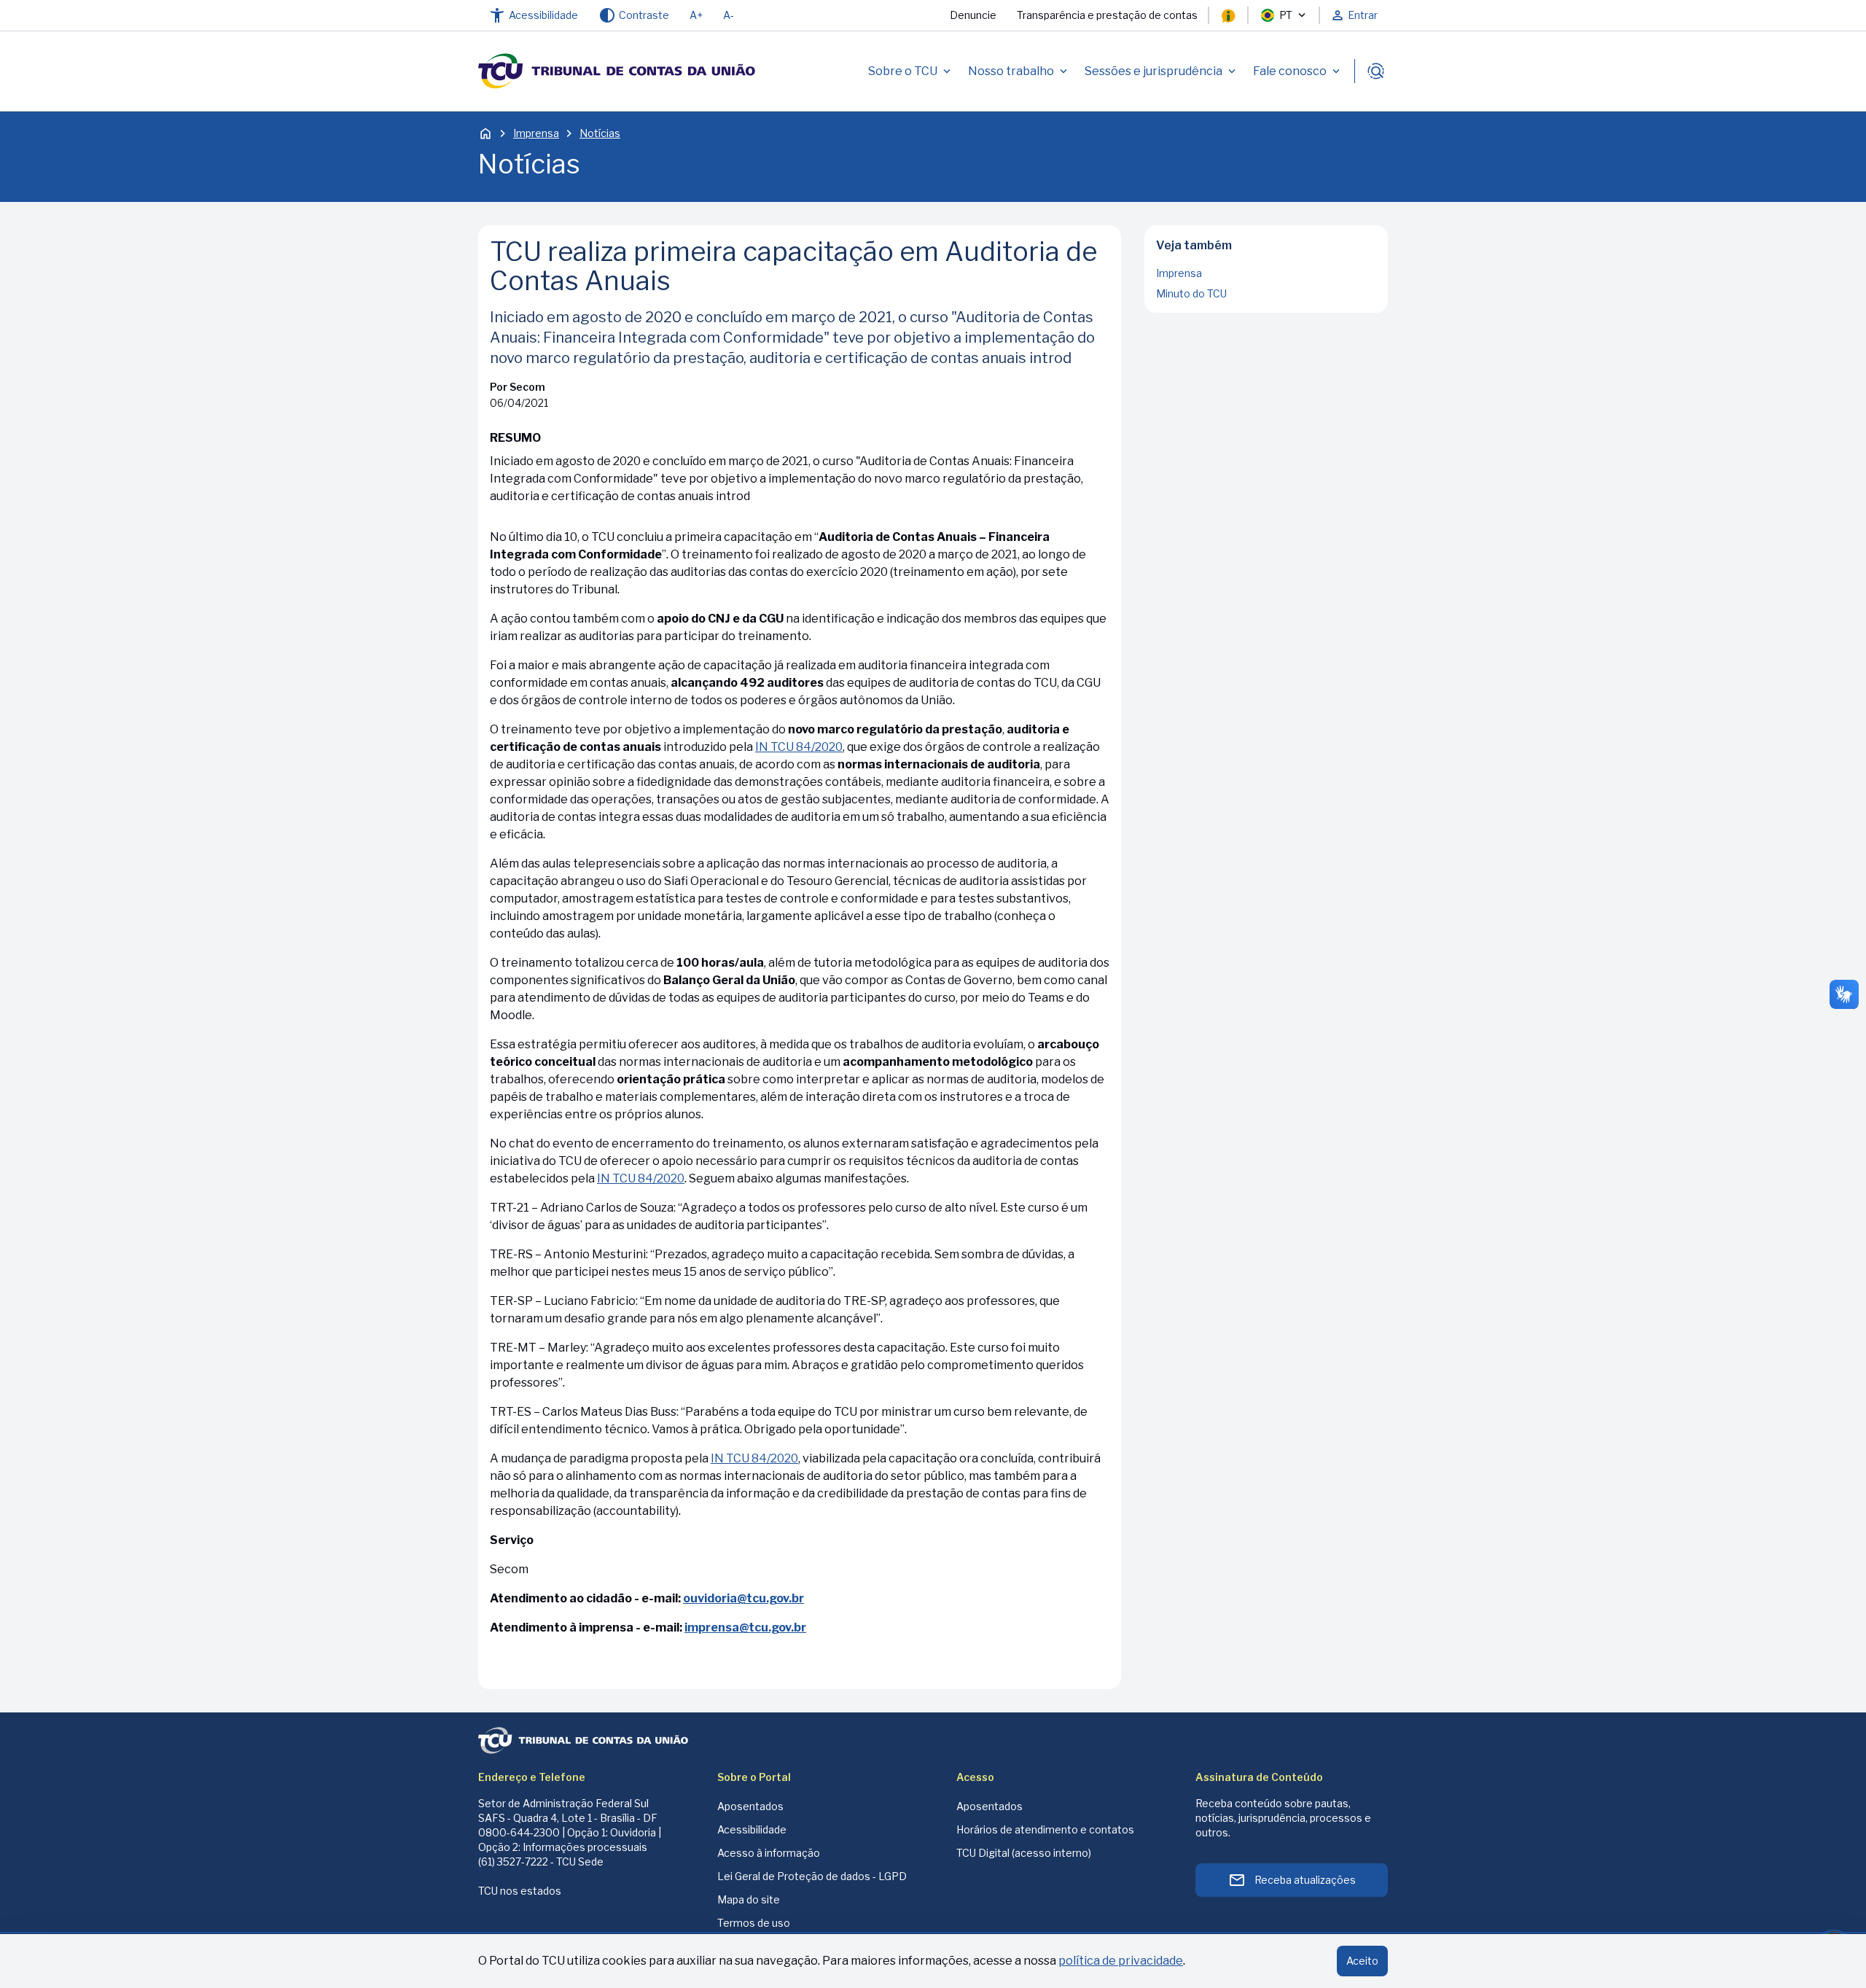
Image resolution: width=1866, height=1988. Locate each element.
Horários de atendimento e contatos (1045, 1829)
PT (1286, 15)
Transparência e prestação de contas (1107, 15)
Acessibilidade (752, 1829)
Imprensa (536, 133)
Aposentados (750, 1806)
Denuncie (973, 15)
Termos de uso (754, 1923)
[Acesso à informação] (1228, 15)
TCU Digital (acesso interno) (1024, 1853)
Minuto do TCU (1191, 293)
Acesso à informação (769, 1853)
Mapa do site (749, 1899)
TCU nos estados (520, 1891)
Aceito (1362, 1961)
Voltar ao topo (1266, 308)
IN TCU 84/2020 (799, 747)
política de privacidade (1121, 1961)
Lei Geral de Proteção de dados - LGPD (812, 1876)
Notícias (600, 133)
